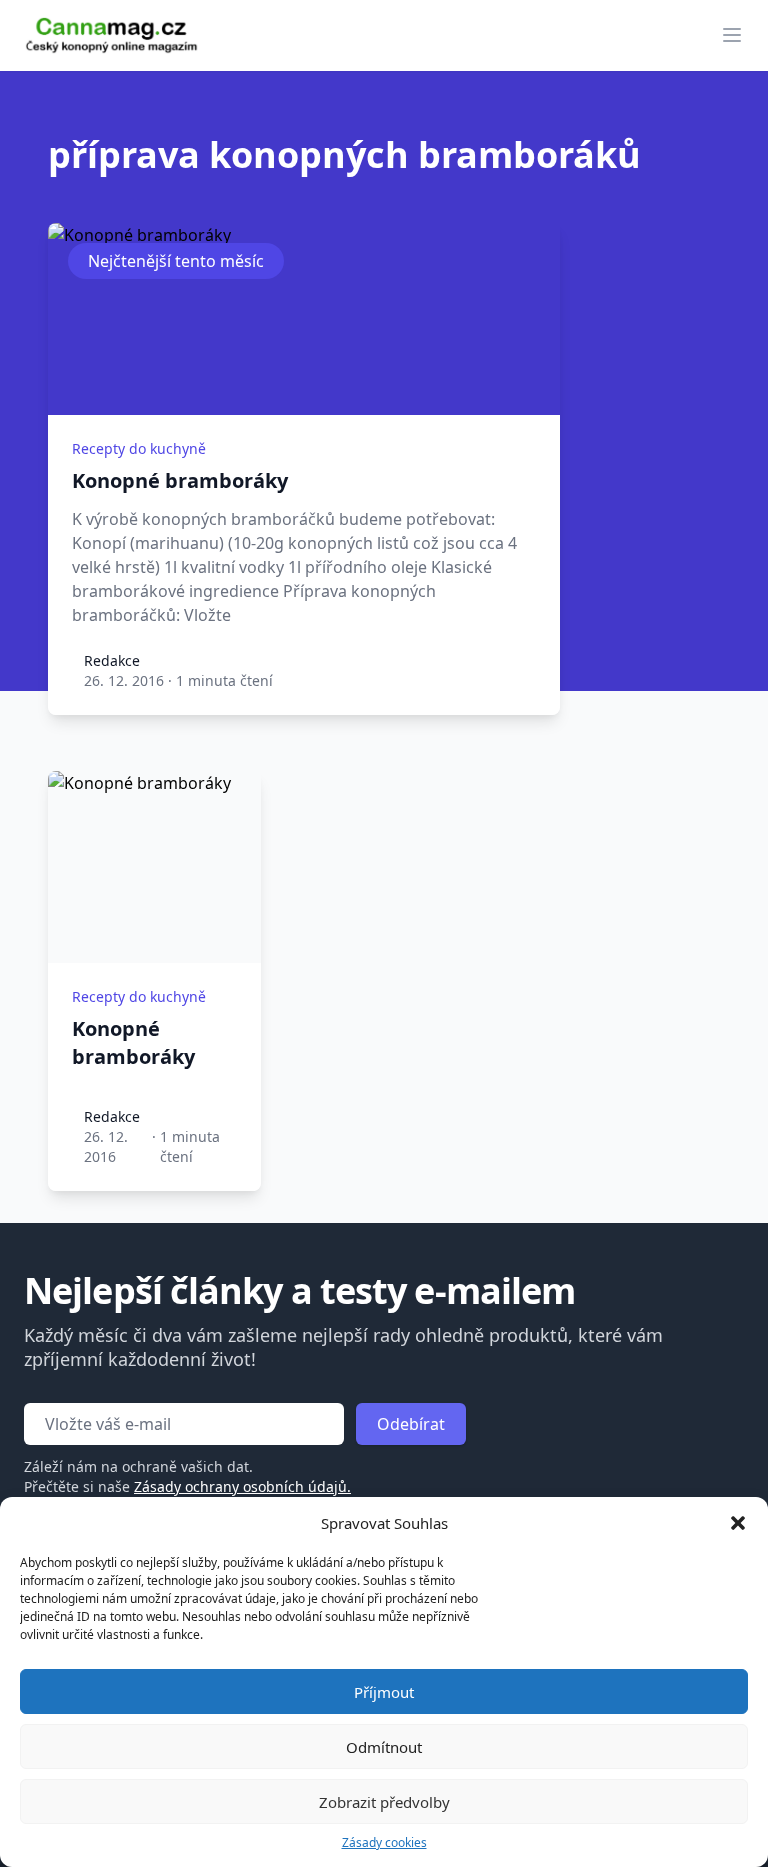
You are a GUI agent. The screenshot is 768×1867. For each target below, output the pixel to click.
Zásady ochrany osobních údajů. (242, 1486)
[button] (738, 1523)
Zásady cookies (384, 1842)
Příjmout (384, 1692)
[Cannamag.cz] (112, 35)
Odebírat (411, 1424)
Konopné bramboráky (180, 480)
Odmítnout (384, 1747)
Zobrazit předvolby (384, 1802)
